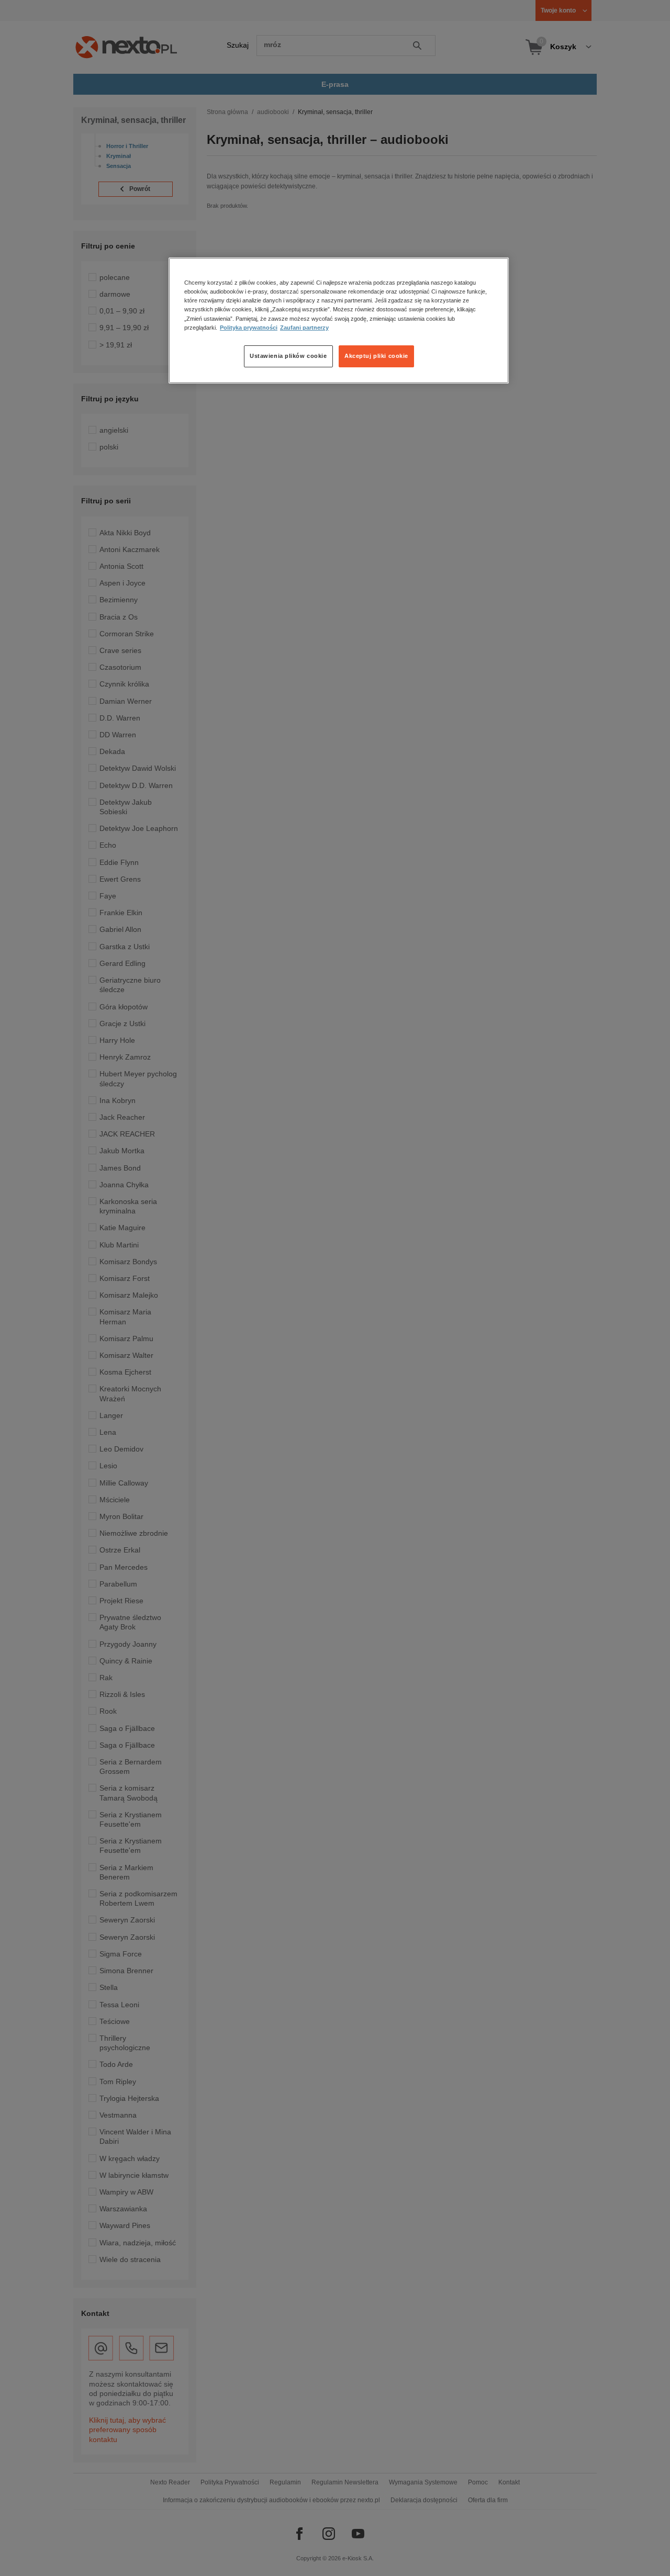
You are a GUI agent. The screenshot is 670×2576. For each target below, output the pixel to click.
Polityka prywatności (249, 328)
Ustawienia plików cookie (288, 356)
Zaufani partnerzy (304, 328)
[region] (339, 320)
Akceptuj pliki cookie (376, 356)
